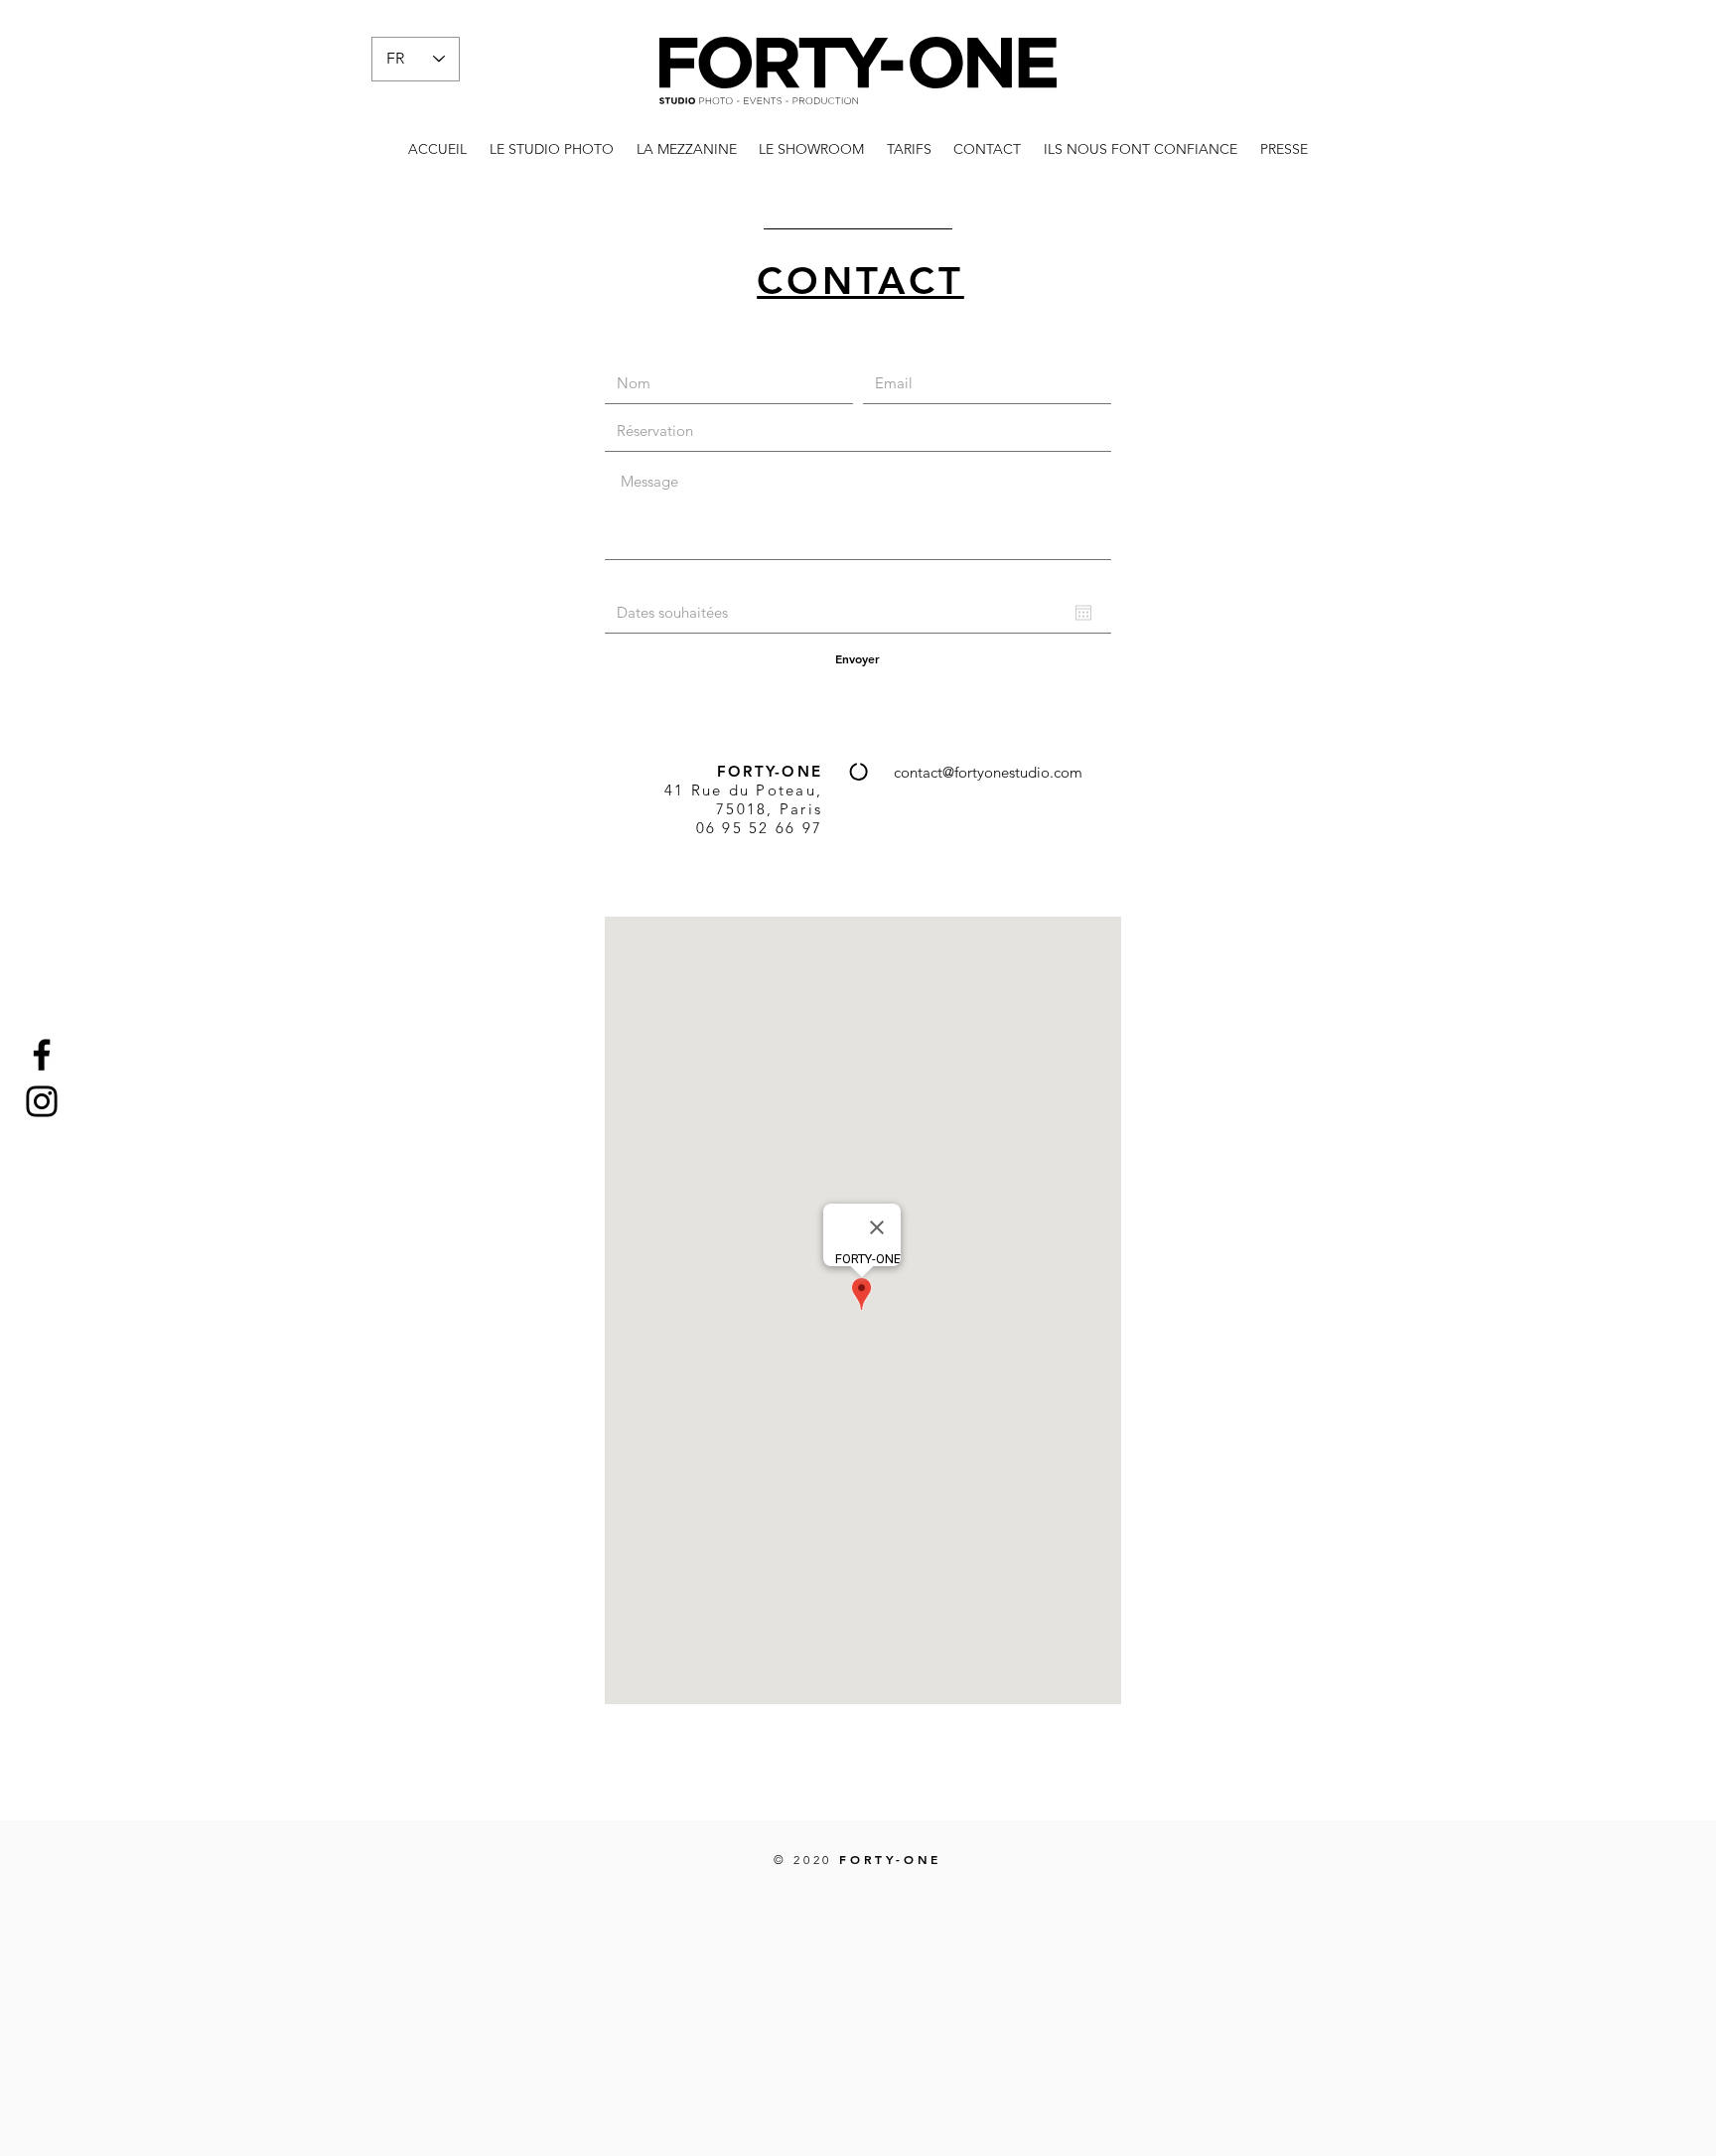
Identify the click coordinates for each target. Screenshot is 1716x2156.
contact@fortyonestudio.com (988, 772)
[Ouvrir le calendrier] (1083, 613)
